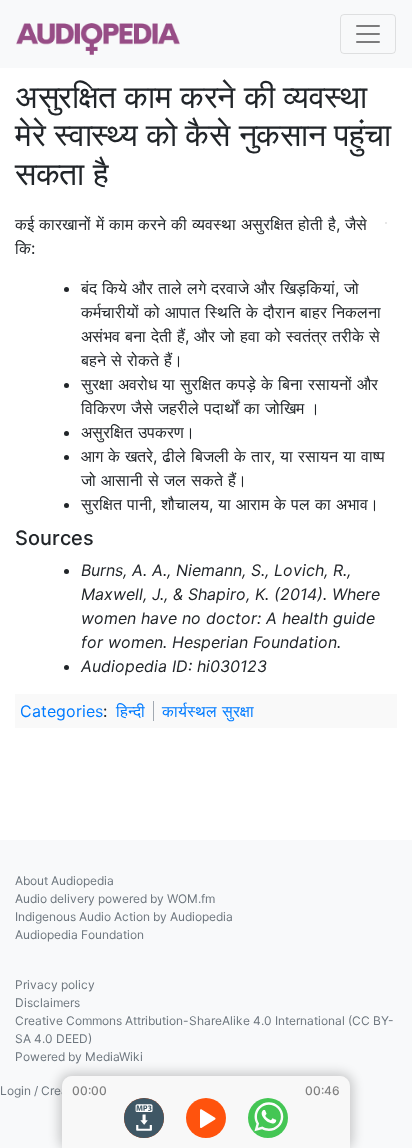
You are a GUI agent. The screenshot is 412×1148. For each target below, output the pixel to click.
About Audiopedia (64, 880)
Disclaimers (47, 1002)
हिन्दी (130, 711)
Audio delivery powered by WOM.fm (115, 898)
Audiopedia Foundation (79, 934)
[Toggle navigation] (368, 34)
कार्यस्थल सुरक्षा (208, 711)
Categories (61, 711)
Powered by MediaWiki (79, 1056)
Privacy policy (55, 984)
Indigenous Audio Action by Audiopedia (124, 916)
